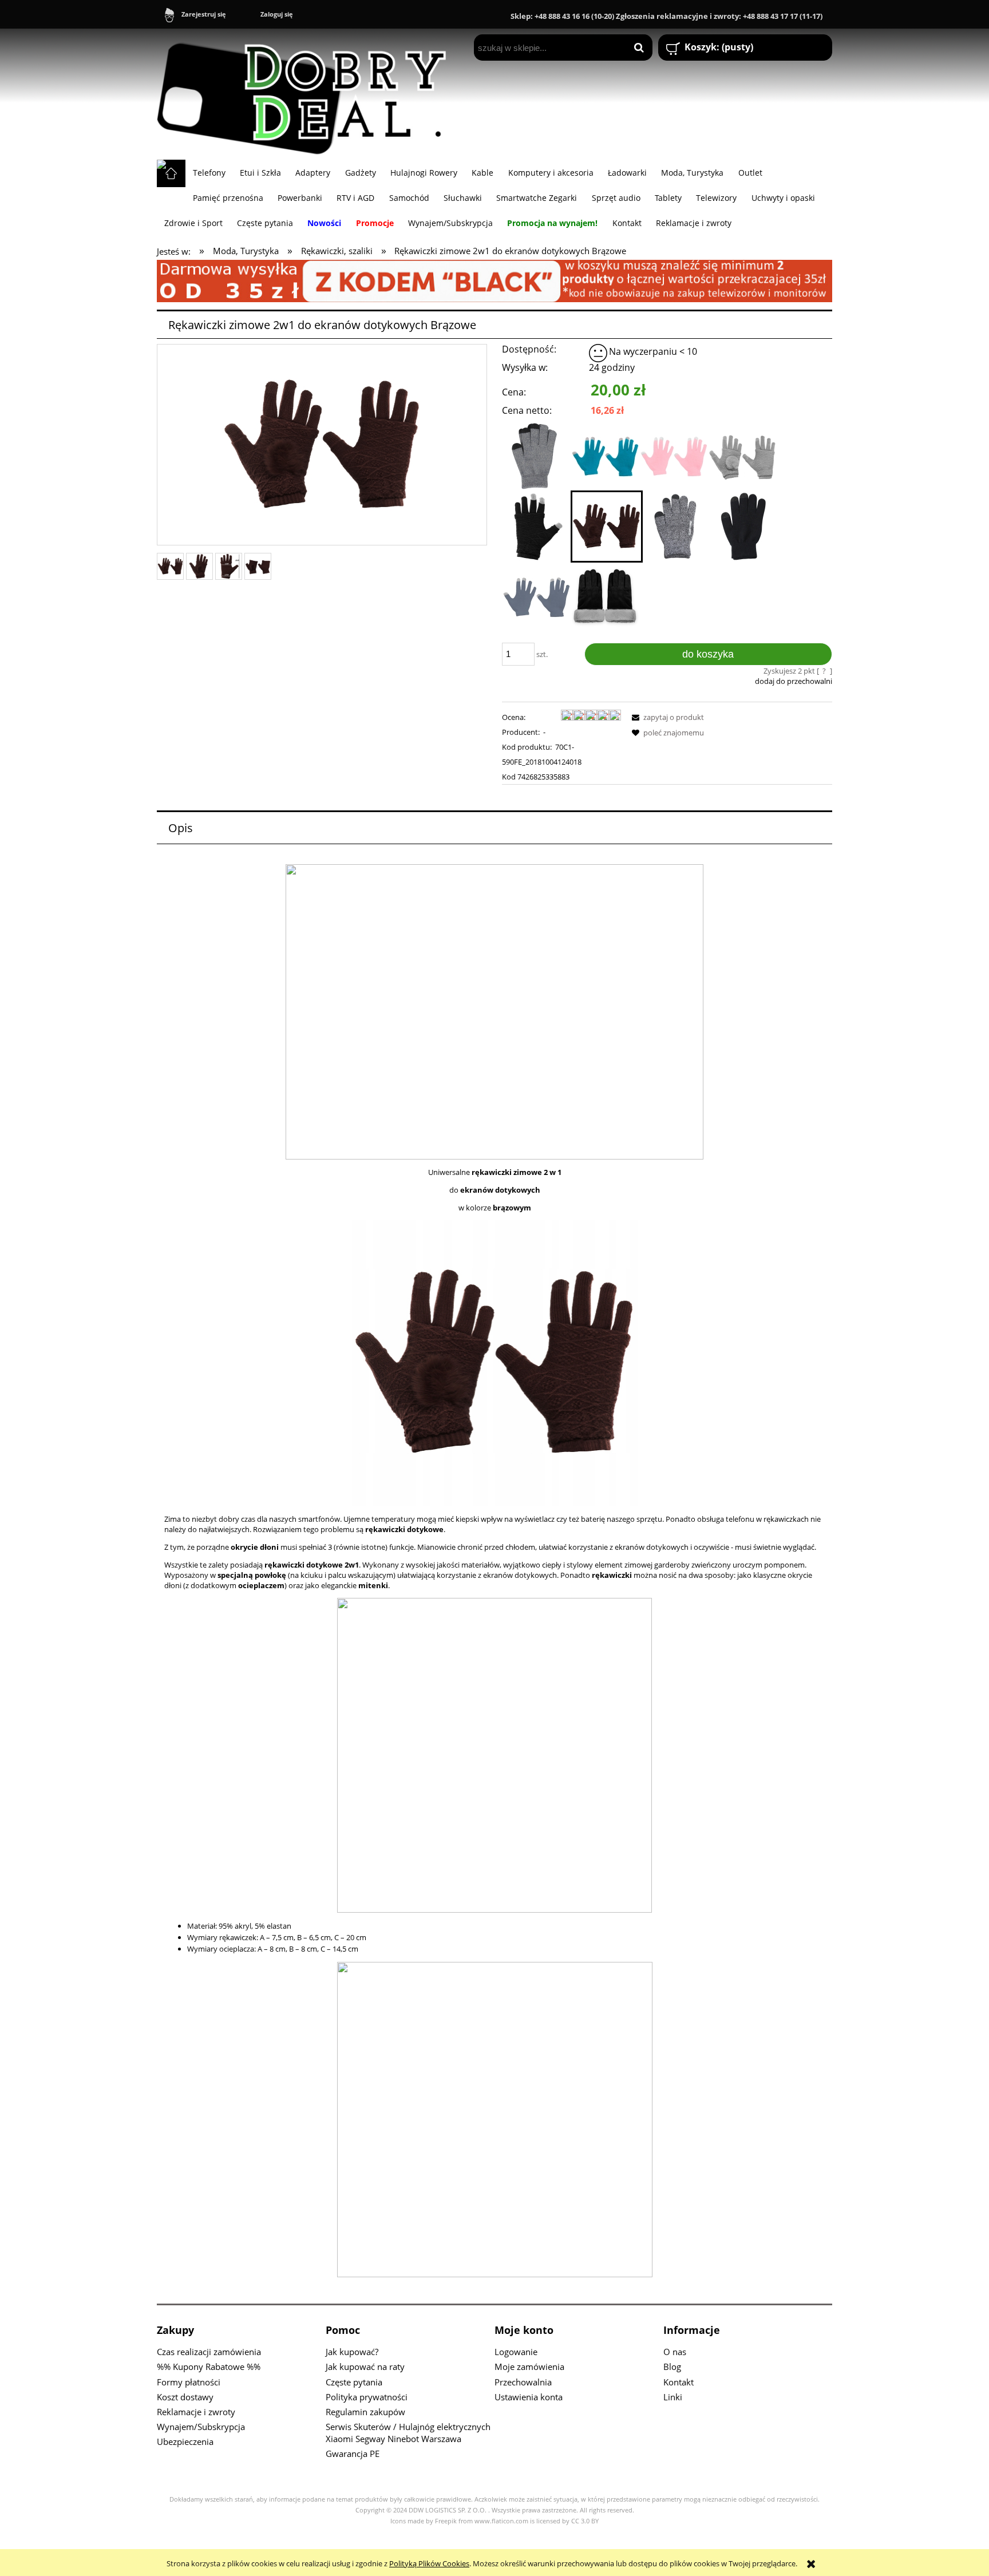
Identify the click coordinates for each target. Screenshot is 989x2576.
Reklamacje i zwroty (196, 2412)
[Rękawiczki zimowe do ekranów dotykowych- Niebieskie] (605, 456)
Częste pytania (354, 2382)
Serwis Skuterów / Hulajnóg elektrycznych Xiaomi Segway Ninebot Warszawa (408, 2433)
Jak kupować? (352, 2352)
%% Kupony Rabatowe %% (209, 2367)
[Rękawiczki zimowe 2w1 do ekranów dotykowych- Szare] (742, 456)
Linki (673, 2397)
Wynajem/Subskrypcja (201, 2427)
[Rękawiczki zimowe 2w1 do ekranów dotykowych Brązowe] (607, 527)
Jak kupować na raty (365, 2367)
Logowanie (516, 2352)
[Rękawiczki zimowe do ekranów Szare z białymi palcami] (536, 597)
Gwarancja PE (353, 2454)
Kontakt (679, 2382)
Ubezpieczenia (185, 2442)
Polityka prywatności (367, 2397)
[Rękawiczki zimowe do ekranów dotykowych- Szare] (536, 456)
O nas (675, 2352)
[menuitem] (209, 172)
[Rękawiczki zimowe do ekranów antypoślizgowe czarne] (746, 527)
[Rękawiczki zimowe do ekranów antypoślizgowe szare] (677, 527)
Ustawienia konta (529, 2397)
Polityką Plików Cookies (429, 2563)
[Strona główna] (307, 94)
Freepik (446, 2521)
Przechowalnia (523, 2382)
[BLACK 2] (494, 280)
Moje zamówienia (529, 2367)
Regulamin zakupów (365, 2412)
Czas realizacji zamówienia (209, 2352)
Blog (672, 2367)
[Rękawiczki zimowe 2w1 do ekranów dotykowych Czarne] (536, 527)
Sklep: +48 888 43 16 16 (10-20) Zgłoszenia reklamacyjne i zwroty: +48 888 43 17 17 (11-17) (666, 16)
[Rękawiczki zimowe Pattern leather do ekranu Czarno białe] (605, 597)
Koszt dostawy (185, 2397)
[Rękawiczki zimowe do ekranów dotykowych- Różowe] (674, 456)
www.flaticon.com (501, 2521)
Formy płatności (189, 2382)
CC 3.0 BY (585, 2521)
